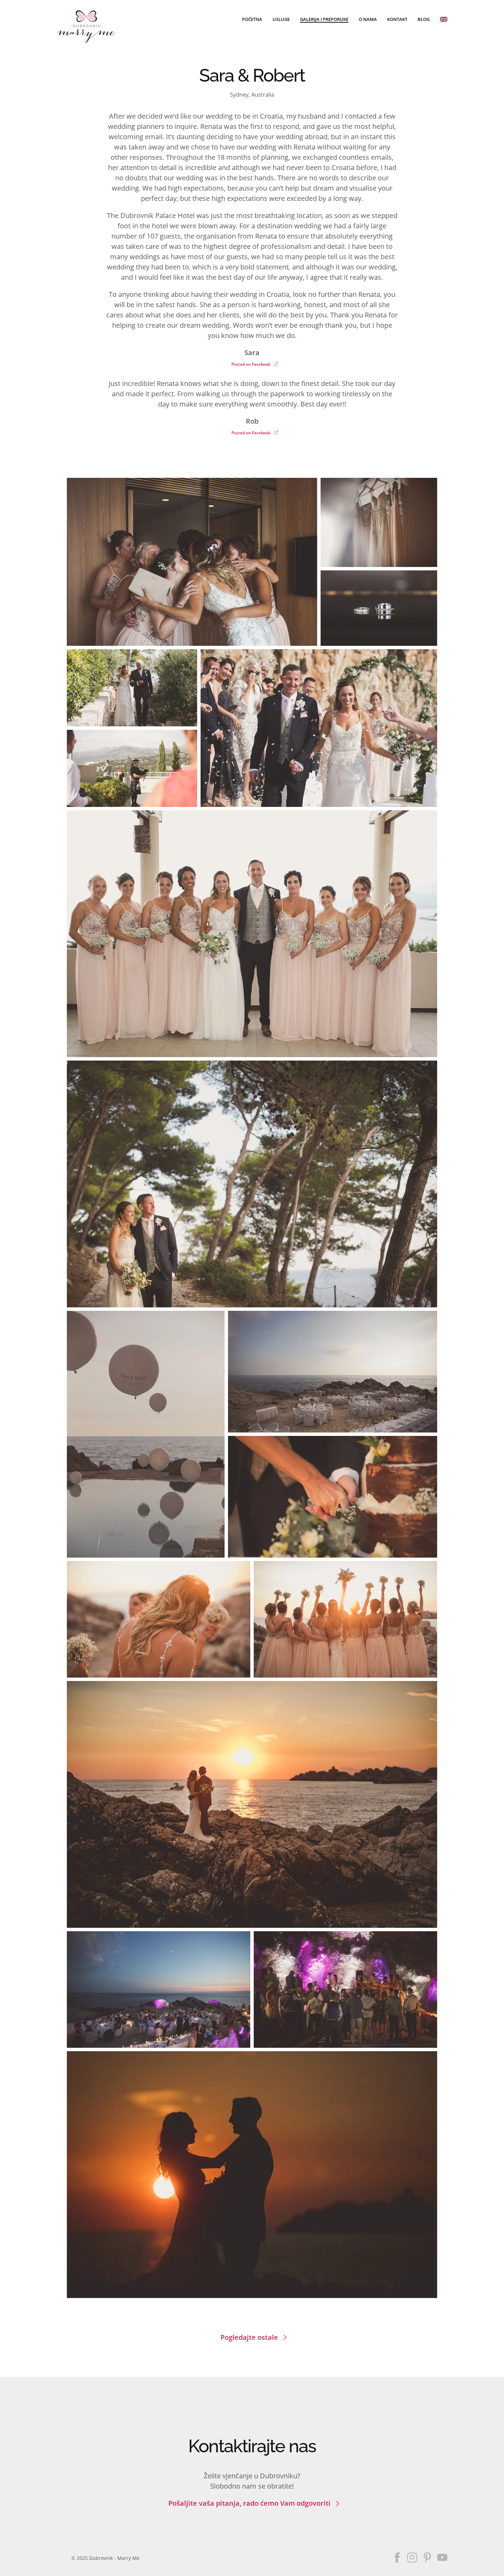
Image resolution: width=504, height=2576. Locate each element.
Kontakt (397, 19)
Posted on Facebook (251, 364)
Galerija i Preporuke (324, 19)
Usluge (281, 19)
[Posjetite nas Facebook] (397, 2557)
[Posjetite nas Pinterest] (427, 2557)
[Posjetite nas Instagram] (412, 2557)
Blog (424, 19)
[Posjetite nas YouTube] (442, 2557)
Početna (252, 19)
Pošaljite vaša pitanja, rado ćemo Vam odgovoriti (249, 2503)
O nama (368, 19)
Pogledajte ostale (249, 2337)
